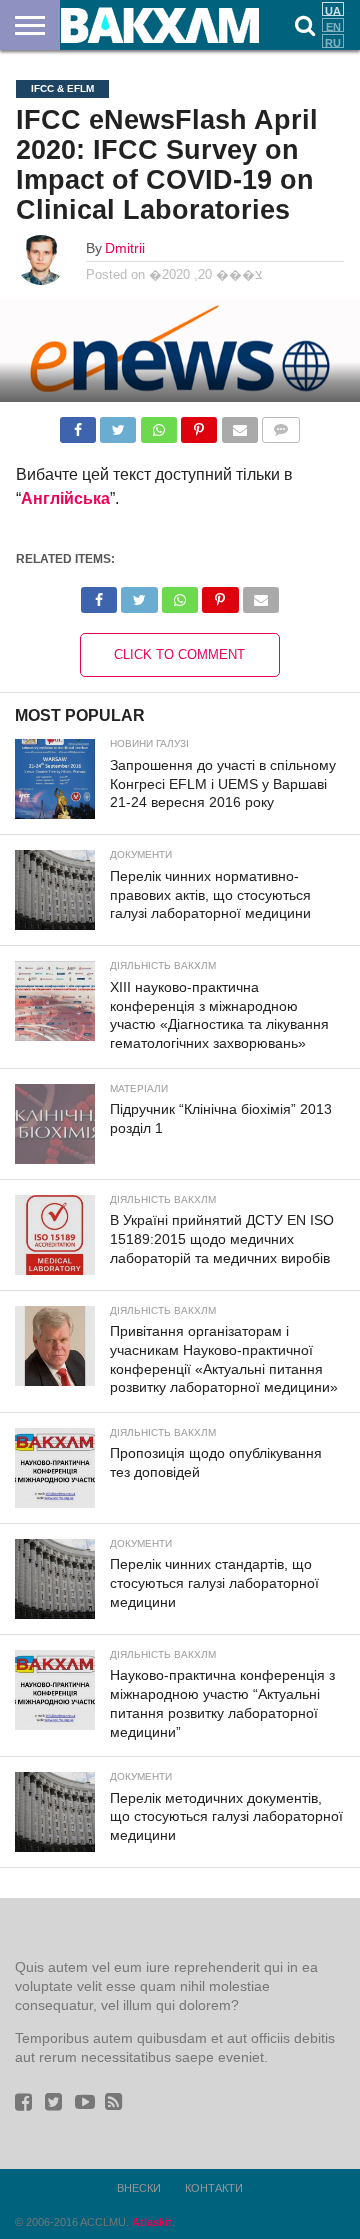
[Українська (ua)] (333, 9)
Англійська (65, 498)
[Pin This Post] (199, 424)
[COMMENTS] (281, 424)
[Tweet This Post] (118, 424)
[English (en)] (333, 25)
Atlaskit (152, 2222)
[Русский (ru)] (333, 41)
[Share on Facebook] (78, 424)
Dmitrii (125, 248)
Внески (139, 2188)
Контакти (214, 2188)
